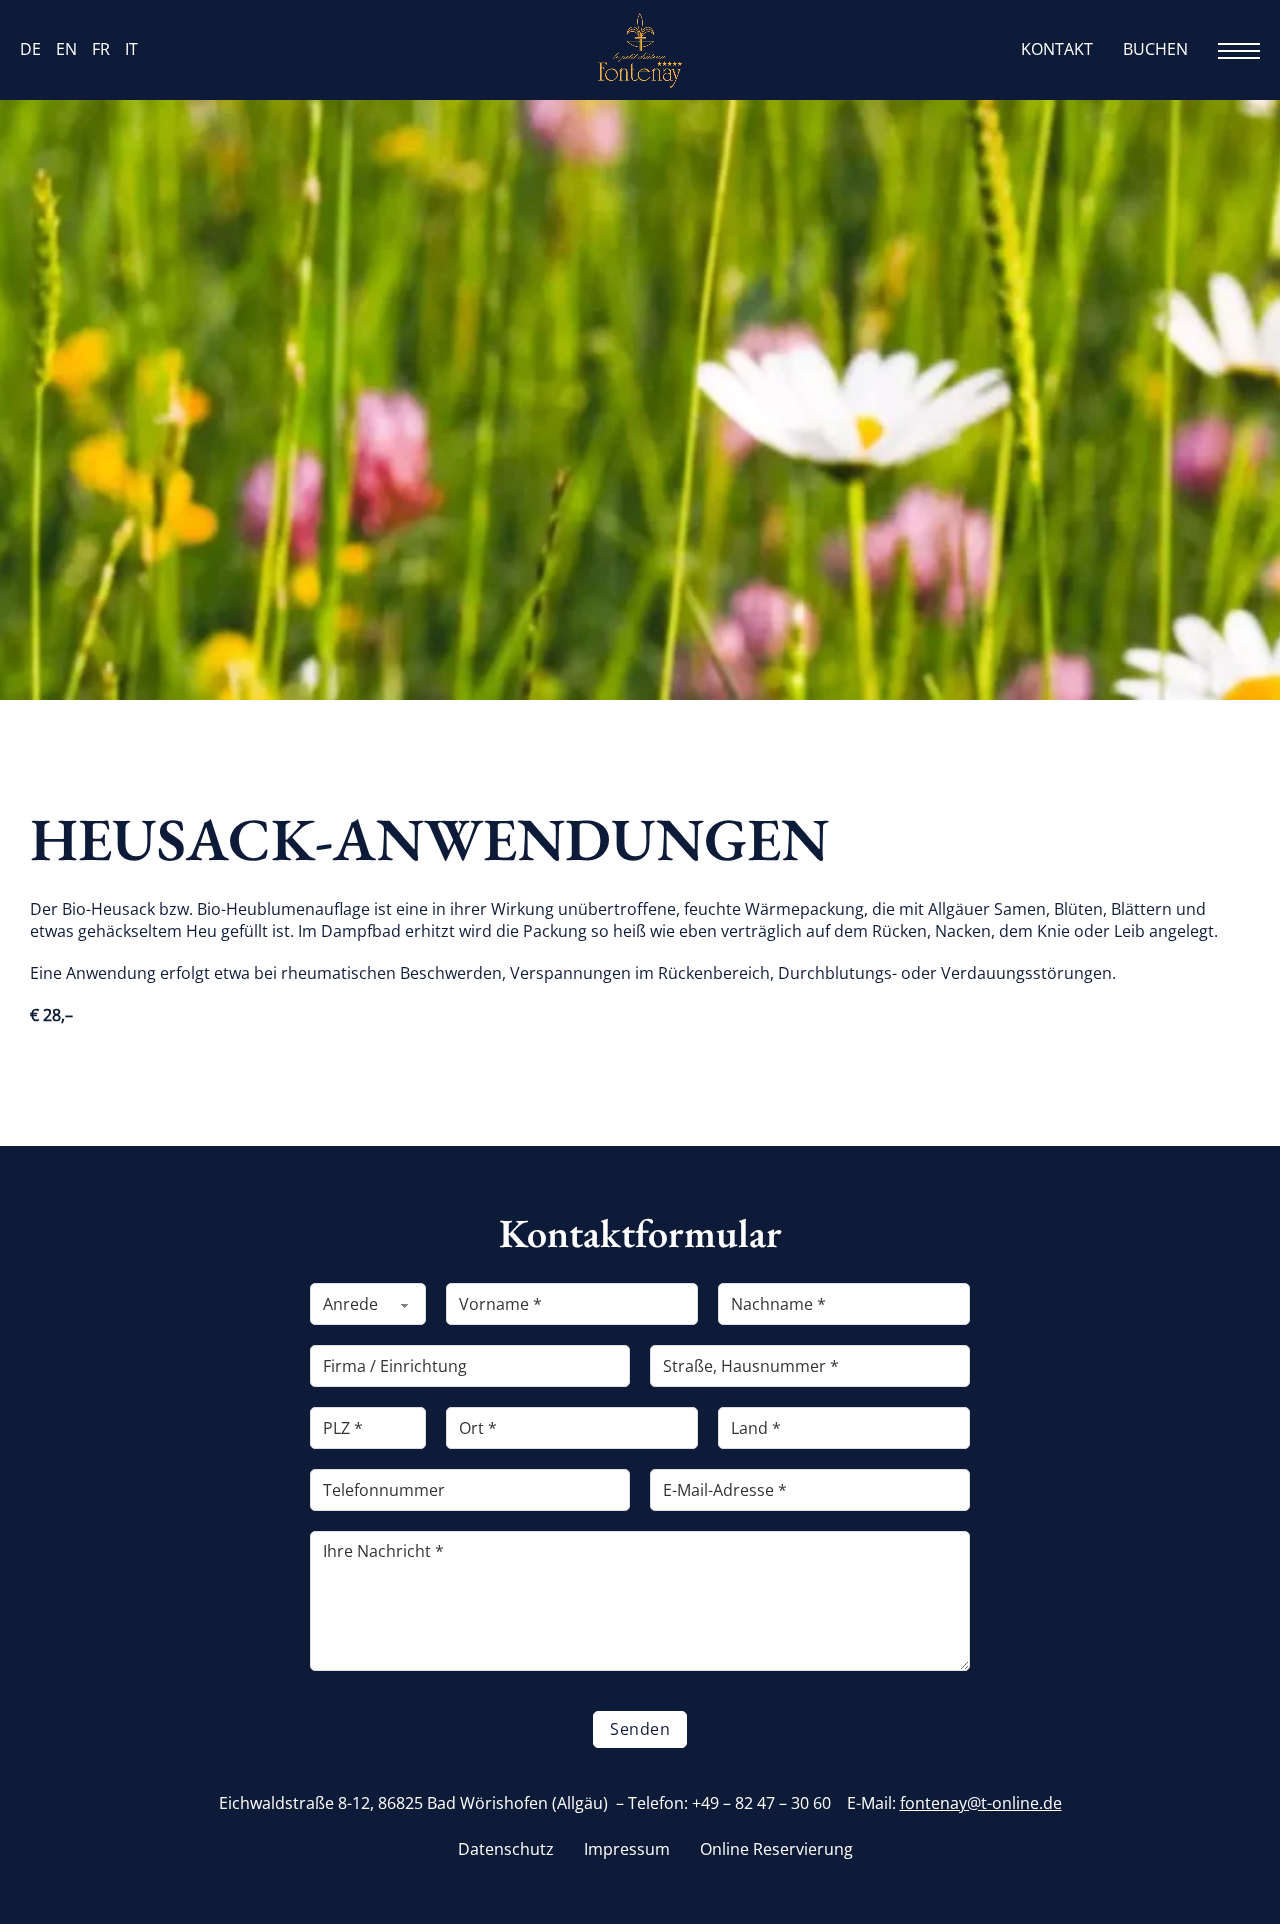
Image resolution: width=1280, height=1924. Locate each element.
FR (101, 49)
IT (131, 49)
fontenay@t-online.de (981, 1803)
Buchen (1155, 49)
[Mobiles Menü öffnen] (1239, 51)
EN (66, 49)
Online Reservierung (776, 1849)
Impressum (627, 1849)
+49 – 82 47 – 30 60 (761, 1803)
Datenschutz (506, 1849)
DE (30, 49)
